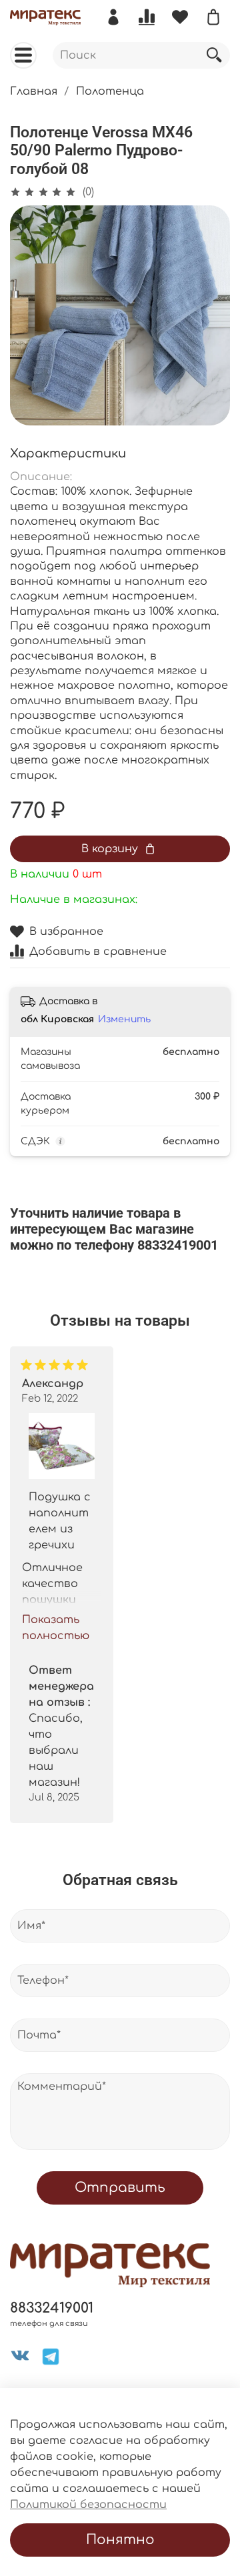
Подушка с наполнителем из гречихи (60, 1520)
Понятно (120, 2540)
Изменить (124, 1019)
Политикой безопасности (88, 2505)
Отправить (120, 2188)
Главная (34, 91)
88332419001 (52, 2308)
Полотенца (110, 91)
